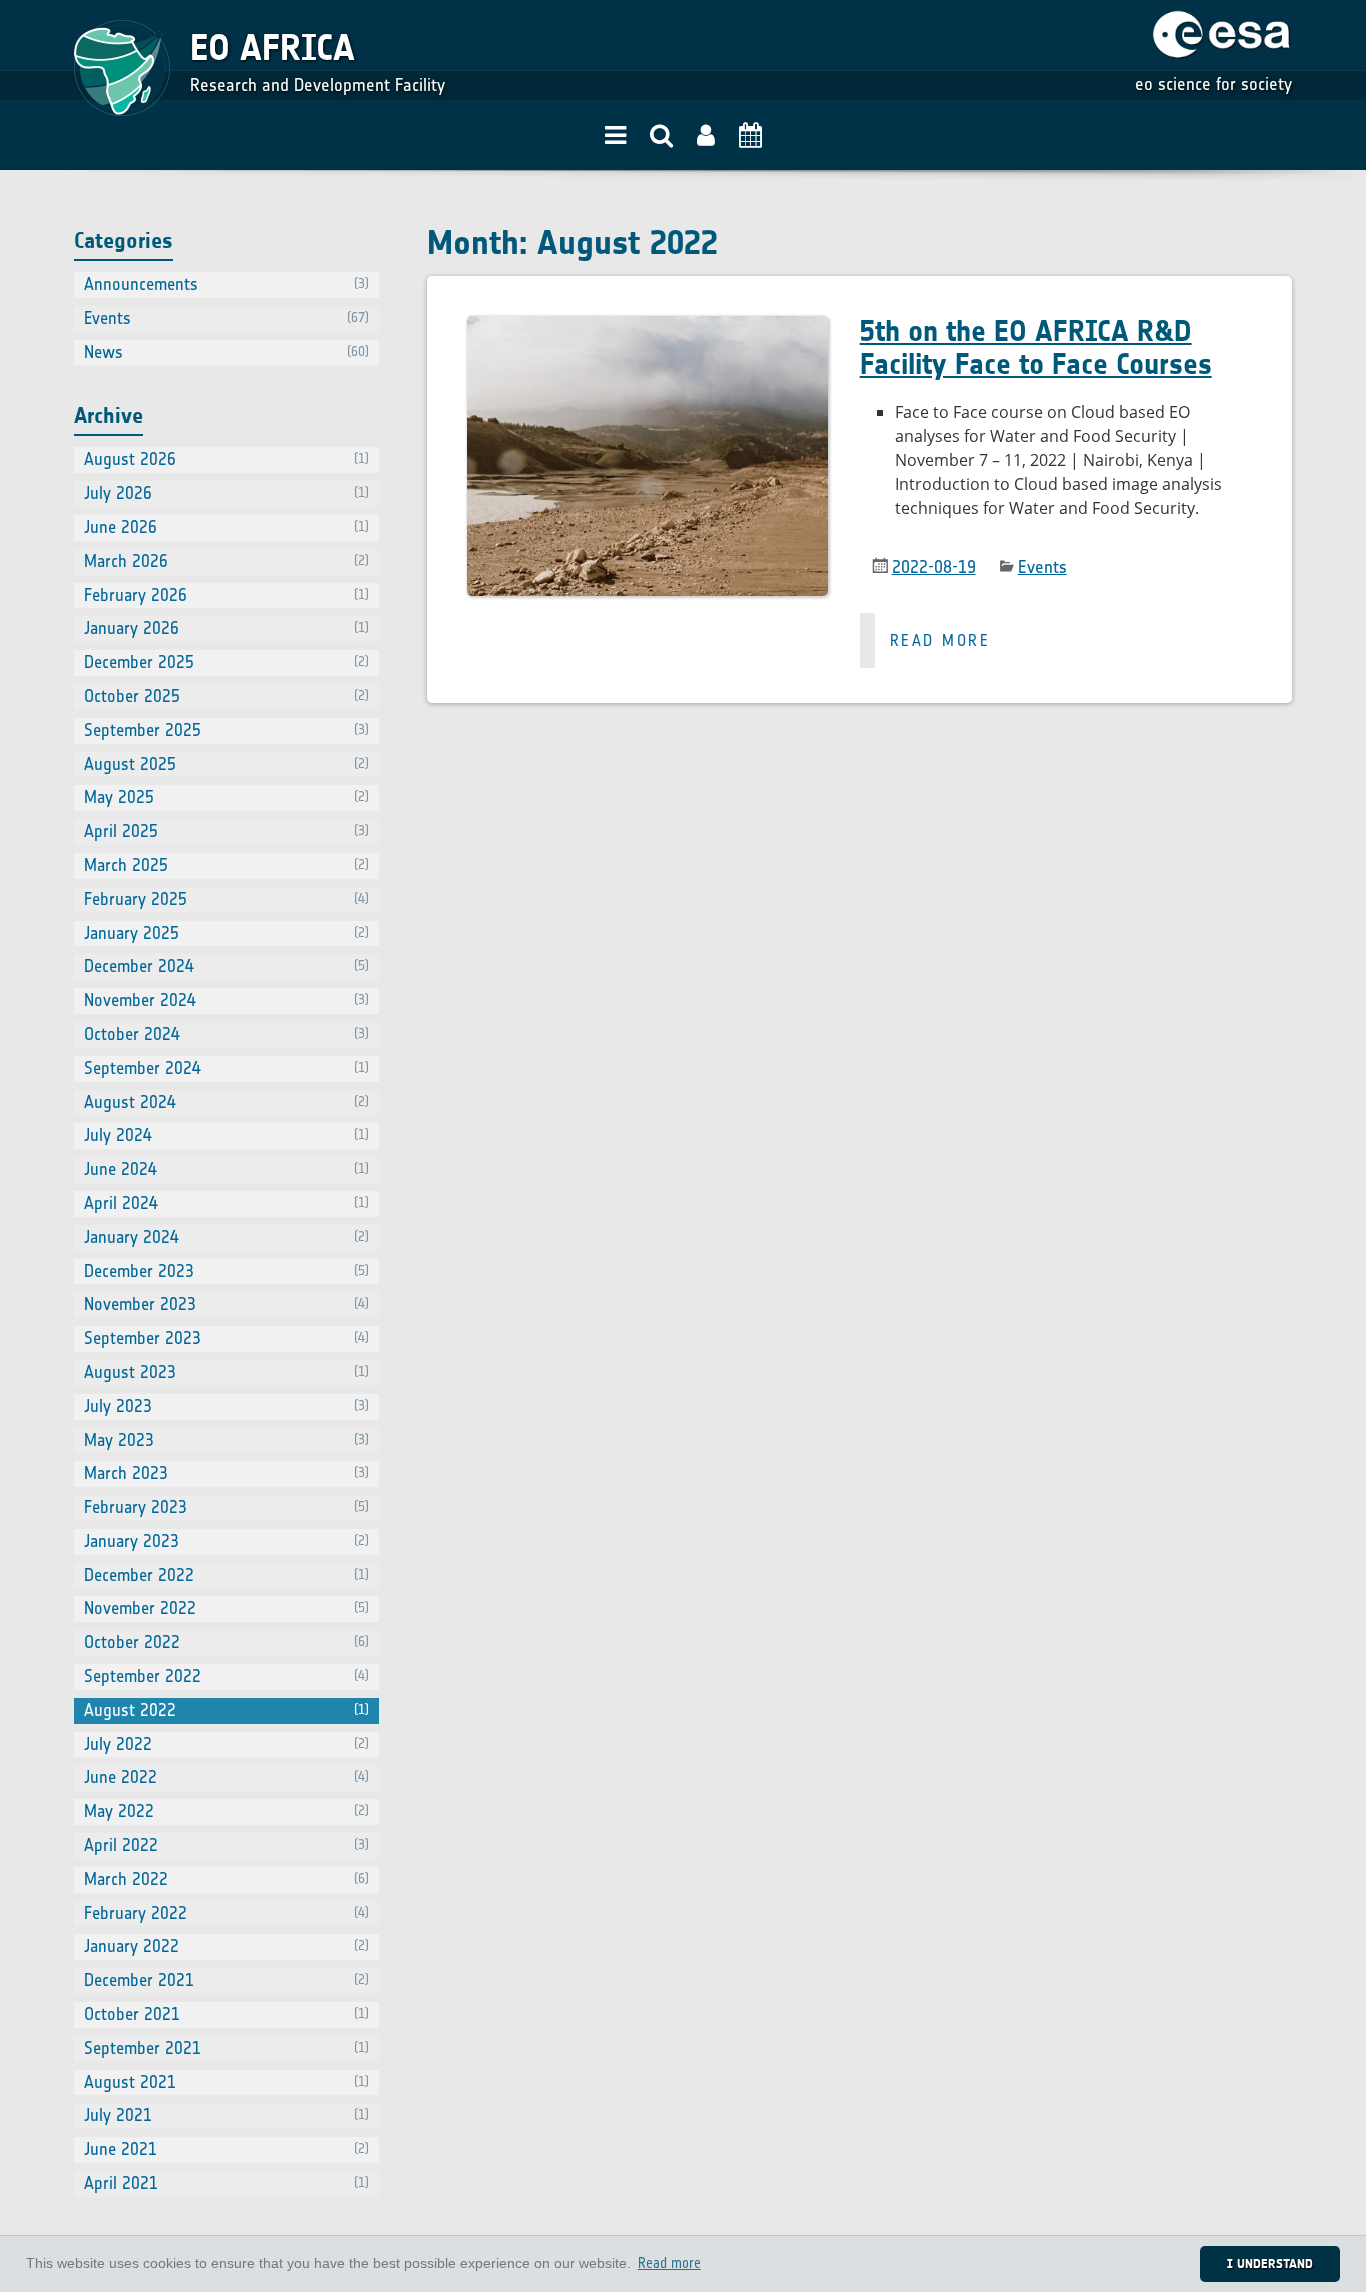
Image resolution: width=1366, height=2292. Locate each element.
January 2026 (226, 628)
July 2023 (226, 1406)
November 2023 (226, 1304)
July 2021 (226, 2115)
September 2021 (226, 2048)
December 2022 (226, 1575)
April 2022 (226, 1845)
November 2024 (226, 1000)
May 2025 (226, 797)
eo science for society (1213, 84)
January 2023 (226, 1541)
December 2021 (226, 1980)
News (226, 352)
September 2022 (226, 1676)
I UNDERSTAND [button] (1270, 2263)
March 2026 (226, 561)
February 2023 (226, 1507)
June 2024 (226, 1169)
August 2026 (226, 459)
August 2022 (226, 1710)
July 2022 (226, 1744)
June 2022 (226, 1777)
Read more (940, 640)
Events (1042, 567)
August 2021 (226, 2082)
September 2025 (226, 730)
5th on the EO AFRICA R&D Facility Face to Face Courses (1036, 348)
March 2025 (226, 865)
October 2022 (226, 1642)
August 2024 (226, 1102)
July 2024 (226, 1135)
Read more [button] (669, 2263)
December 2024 (226, 966)
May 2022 (226, 1811)
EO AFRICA (272, 48)
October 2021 (226, 2014)
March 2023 (226, 1473)
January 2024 (226, 1237)
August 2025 (226, 764)
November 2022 (226, 1608)
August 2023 (226, 1372)
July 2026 (226, 493)
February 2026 (226, 595)
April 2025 (226, 831)
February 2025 (226, 899)
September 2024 (226, 1068)
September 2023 (226, 1338)
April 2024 (226, 1203)
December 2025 (226, 662)
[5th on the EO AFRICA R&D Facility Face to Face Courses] (647, 489)
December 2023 (226, 1271)
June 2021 (226, 2149)
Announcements (226, 284)
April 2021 (226, 2183)
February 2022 (226, 1913)
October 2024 (226, 1034)
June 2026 (226, 527)
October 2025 (226, 696)
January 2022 (226, 1946)
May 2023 (226, 1440)
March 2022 (226, 1879)
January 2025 (226, 933)
